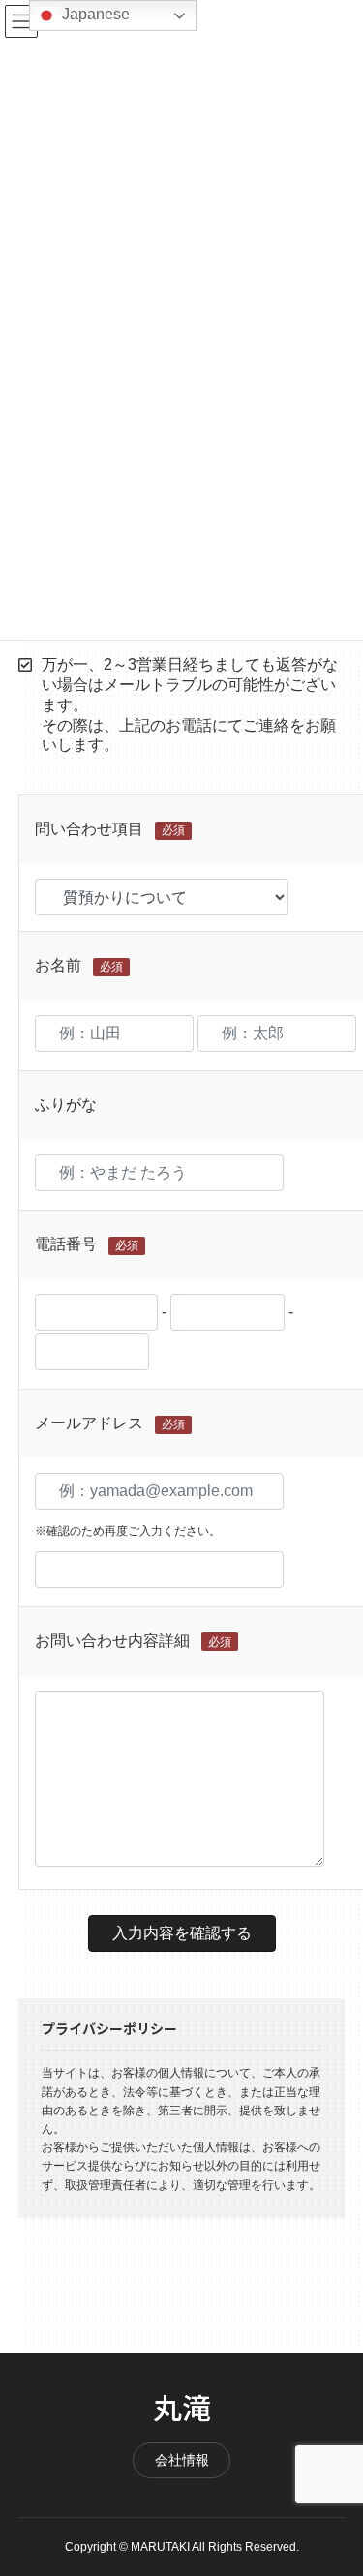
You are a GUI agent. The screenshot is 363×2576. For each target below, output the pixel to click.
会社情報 (182, 2460)
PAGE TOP (337, 2482)
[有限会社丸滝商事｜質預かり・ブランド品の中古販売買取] (182, 2408)
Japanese (94, 14)
